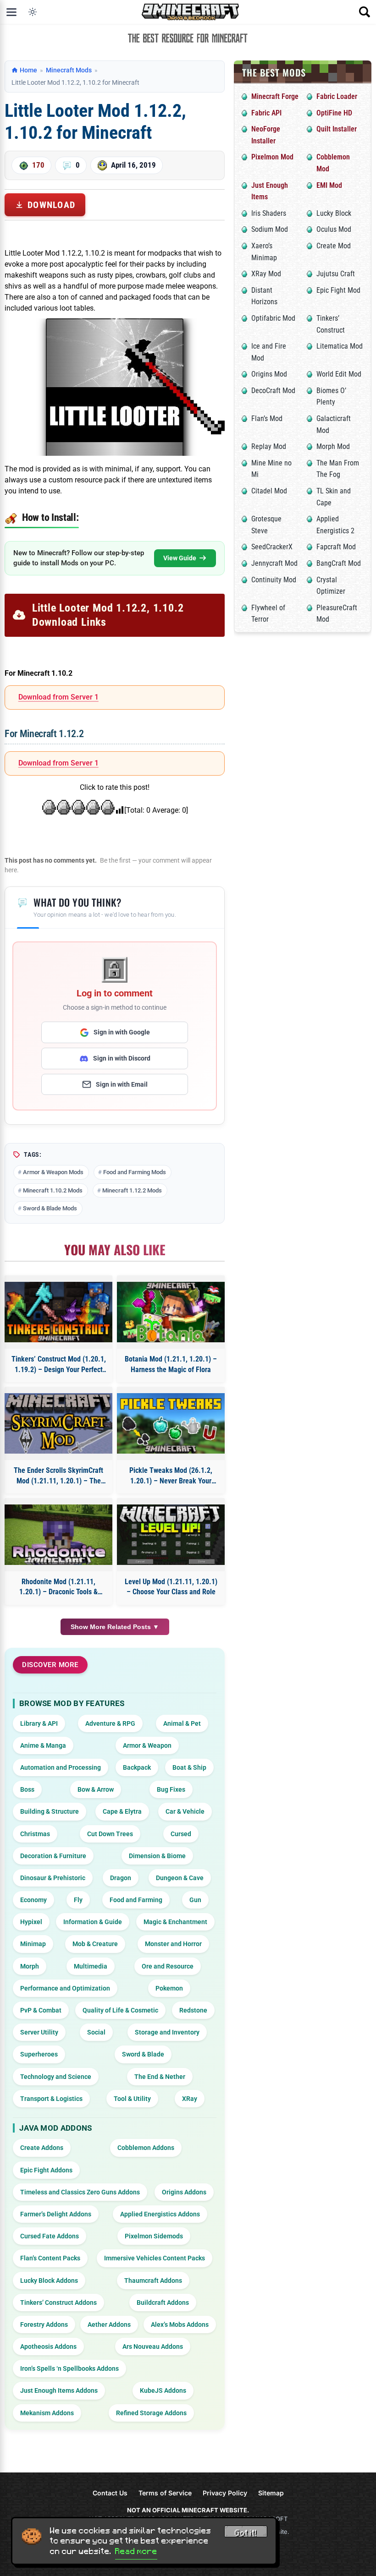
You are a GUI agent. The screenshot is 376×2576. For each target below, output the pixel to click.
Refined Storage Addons (151, 2413)
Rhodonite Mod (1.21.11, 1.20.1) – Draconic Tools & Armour (58, 1587)
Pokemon (169, 1988)
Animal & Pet (182, 1723)
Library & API (39, 1723)
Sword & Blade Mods (50, 1208)
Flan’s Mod (267, 418)
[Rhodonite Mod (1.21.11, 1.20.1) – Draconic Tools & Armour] (58, 1535)
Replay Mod (269, 446)
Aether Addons (109, 2324)
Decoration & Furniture (53, 1856)
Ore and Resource (168, 1966)
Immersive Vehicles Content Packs (155, 2258)
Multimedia (91, 1966)
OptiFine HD (334, 113)
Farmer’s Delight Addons (56, 2214)
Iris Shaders (269, 213)
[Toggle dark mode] (33, 12)
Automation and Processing (61, 1767)
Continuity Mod (274, 580)
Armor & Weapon (147, 1745)
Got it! (246, 2533)
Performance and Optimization (65, 1988)
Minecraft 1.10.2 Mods (53, 1190)
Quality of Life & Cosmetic (120, 2010)
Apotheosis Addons (48, 2346)
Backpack (137, 1767)
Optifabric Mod (273, 318)
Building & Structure (50, 1811)
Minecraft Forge (275, 96)
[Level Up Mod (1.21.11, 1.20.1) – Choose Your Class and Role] (171, 1535)
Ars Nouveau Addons (153, 2346)
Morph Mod (333, 446)
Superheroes (39, 2054)
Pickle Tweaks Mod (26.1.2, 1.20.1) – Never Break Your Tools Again (171, 1476)
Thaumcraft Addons (153, 2281)
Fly (78, 1900)
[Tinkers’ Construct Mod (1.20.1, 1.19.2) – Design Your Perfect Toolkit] (58, 1312)
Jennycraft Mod (274, 563)
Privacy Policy (225, 2493)
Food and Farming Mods (135, 1172)
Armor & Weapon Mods (53, 1172)
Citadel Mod (269, 491)
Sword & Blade (143, 2054)
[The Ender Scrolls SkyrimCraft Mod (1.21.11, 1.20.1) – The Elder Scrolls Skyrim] (58, 1423)
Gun (195, 1900)
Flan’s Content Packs (50, 2258)
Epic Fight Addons (46, 2170)
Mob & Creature (95, 1944)
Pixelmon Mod (272, 157)
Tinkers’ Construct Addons (58, 2303)
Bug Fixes (171, 1789)
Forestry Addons (44, 2324)
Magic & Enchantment (175, 1922)
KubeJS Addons (163, 2390)
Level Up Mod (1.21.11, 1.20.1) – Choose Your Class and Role (171, 1587)
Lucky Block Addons (49, 2281)
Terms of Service (165, 2493)
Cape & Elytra (122, 1811)
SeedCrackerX (272, 547)
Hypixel (31, 1922)
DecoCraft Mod (273, 391)
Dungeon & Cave (180, 1878)
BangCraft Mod (339, 563)
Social (96, 2032)
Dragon (121, 1878)
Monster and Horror (173, 1944)
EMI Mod (329, 185)
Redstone (193, 2010)
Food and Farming (136, 1900)
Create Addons (42, 2148)
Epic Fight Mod (338, 290)
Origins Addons (184, 2192)
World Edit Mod (339, 374)
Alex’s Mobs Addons (180, 2324)
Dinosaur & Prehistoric (53, 1878)
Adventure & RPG (110, 1723)
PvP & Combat (41, 2010)
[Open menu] (11, 12)
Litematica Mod (340, 346)
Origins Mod (269, 374)
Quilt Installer (337, 129)
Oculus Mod (334, 229)
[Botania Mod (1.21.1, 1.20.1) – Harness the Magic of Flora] (171, 1312)
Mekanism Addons (47, 2413)
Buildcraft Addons (163, 2303)
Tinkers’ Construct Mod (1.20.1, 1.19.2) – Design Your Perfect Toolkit (59, 1365)
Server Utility (39, 2032)
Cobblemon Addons (146, 2148)
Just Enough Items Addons (59, 2390)
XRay (190, 2099)
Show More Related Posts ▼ (115, 1627)
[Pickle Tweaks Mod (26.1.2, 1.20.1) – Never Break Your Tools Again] (171, 1423)
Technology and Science (56, 2077)
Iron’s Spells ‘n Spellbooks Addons (69, 2368)
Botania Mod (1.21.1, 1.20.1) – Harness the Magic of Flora (171, 1364)
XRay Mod (266, 274)
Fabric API (266, 113)
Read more (136, 2551)
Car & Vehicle (185, 1811)
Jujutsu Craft (336, 274)
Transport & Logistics (51, 2099)
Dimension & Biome (157, 1856)
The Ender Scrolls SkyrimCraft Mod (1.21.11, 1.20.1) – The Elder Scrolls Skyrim (58, 1476)
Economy (33, 1900)
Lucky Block (334, 213)
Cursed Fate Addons (50, 2236)
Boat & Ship (189, 1767)
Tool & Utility (132, 2099)
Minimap (33, 1944)
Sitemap (271, 2493)
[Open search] (365, 12)
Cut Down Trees (110, 1834)
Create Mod (334, 246)
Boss (27, 1789)
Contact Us (110, 2493)
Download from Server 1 (58, 697)
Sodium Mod (270, 229)
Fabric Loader (337, 96)
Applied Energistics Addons (160, 2214)
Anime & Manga (43, 1745)
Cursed (181, 1834)
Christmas (35, 1834)
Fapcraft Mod (336, 547)
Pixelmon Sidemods (154, 2236)
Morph (30, 1966)
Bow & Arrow (96, 1789)
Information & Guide (93, 1922)
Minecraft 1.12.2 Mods (132, 1190)
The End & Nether (160, 2077)
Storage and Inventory (167, 2032)
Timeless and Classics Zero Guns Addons (80, 2192)
